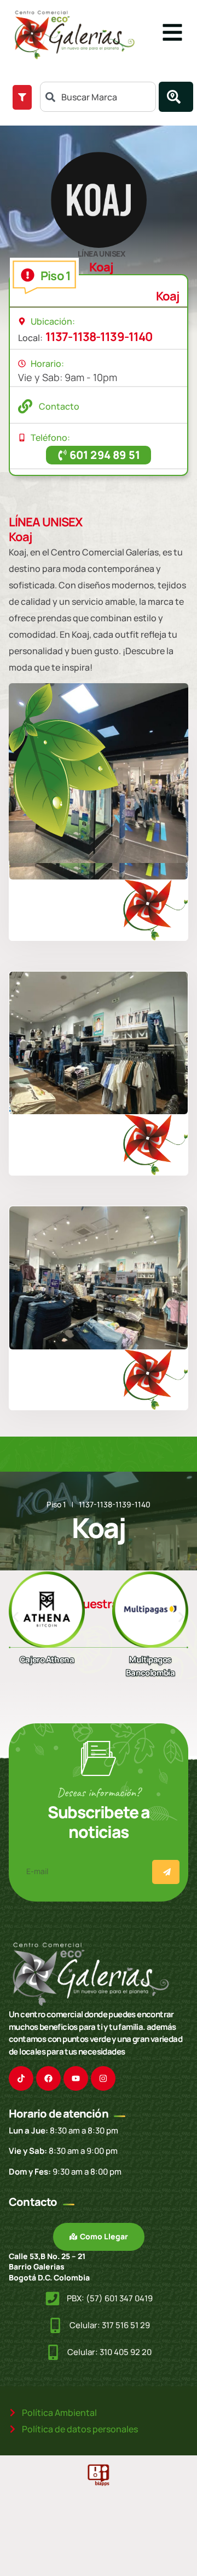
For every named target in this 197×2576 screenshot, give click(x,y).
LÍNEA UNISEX (101, 254)
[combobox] (98, 97)
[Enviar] (166, 1872)
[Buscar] (176, 97)
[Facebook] (48, 2078)
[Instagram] (103, 2078)
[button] (16, 1617)
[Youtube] (76, 2078)
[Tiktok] (21, 2078)
